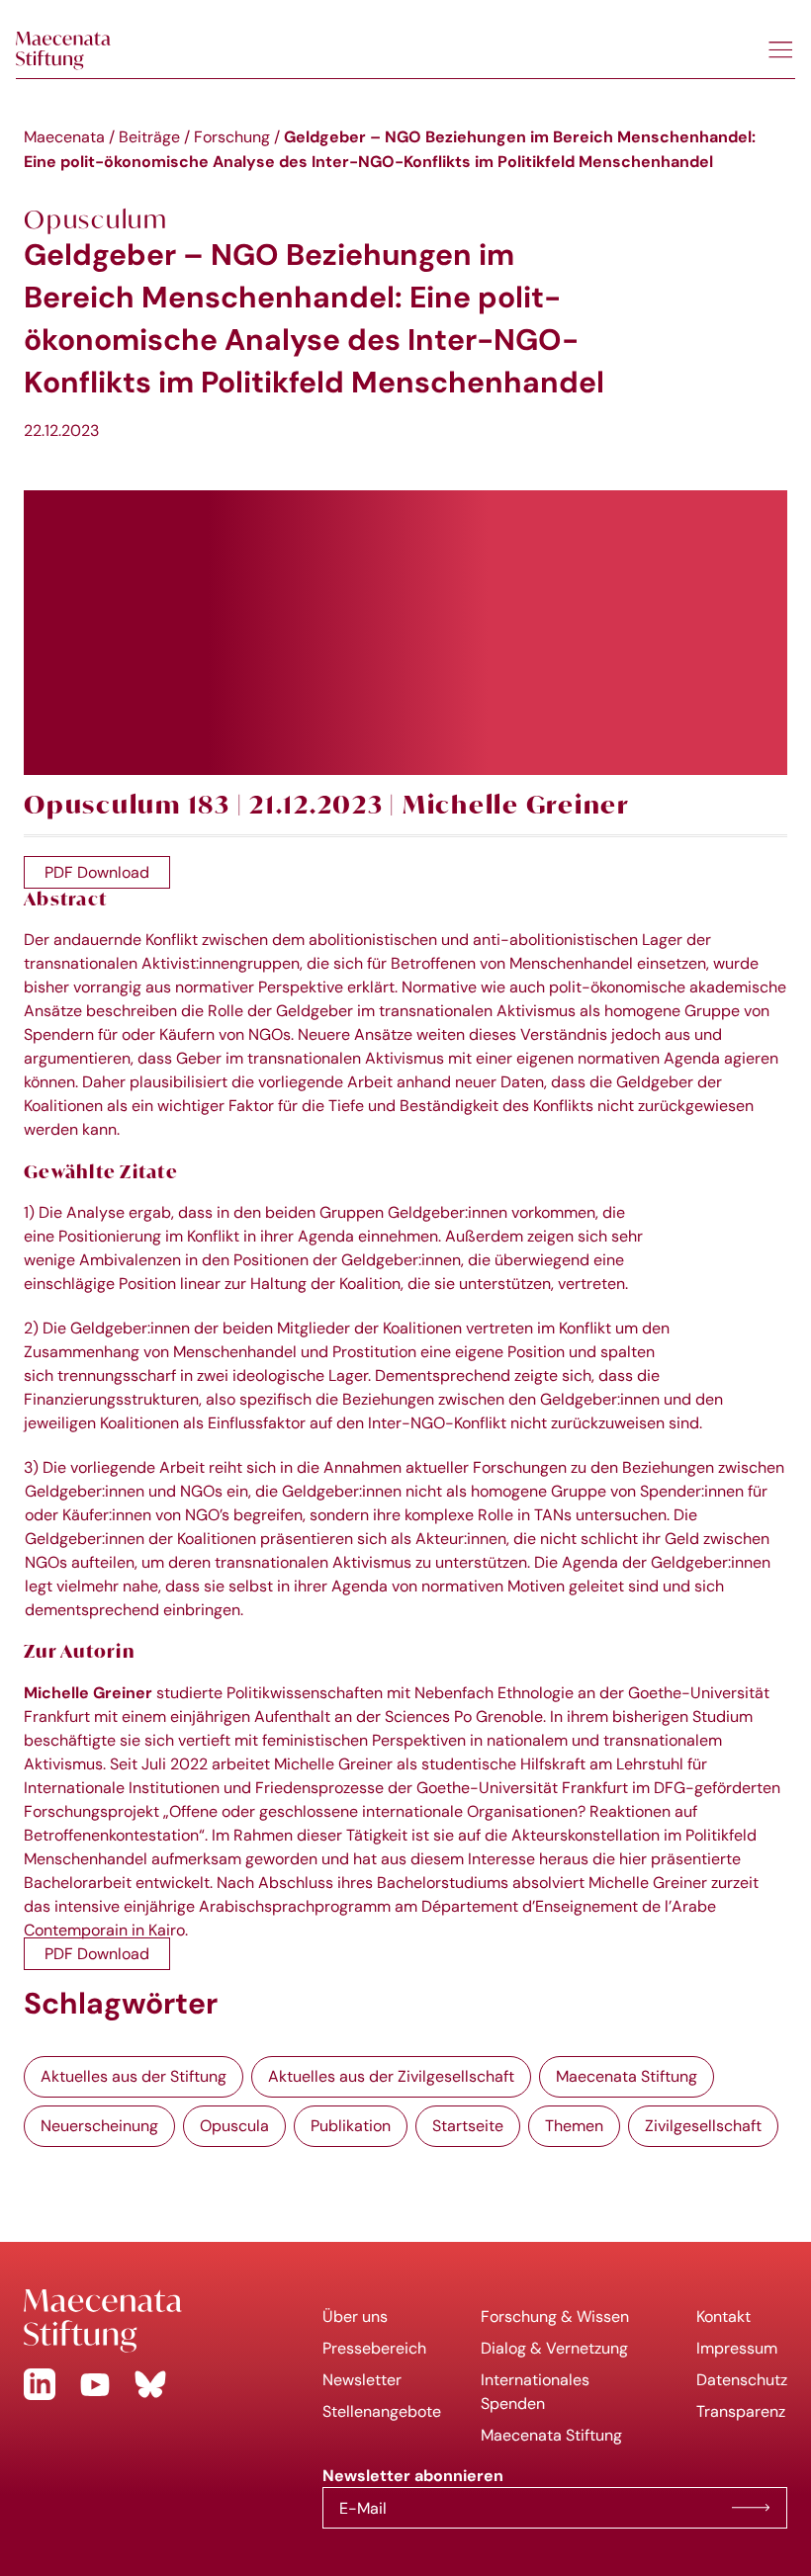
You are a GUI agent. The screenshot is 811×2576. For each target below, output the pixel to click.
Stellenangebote (382, 2411)
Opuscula (234, 2126)
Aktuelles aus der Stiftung (134, 2076)
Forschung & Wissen (555, 2317)
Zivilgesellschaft (703, 2126)
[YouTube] (95, 2384)
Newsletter (362, 2380)
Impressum (737, 2348)
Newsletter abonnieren (751, 2508)
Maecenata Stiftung (627, 2076)
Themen (574, 2126)
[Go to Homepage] (157, 2321)
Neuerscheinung (99, 2126)
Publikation (351, 2126)
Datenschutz (742, 2380)
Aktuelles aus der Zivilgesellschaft (391, 2076)
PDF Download (97, 872)
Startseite (468, 2126)
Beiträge (149, 137)
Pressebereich (374, 2348)
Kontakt (723, 2317)
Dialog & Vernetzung (554, 2348)
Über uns (355, 2317)
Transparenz (741, 2411)
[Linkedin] (40, 2384)
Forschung (232, 137)
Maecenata (64, 137)
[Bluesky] (150, 2384)
